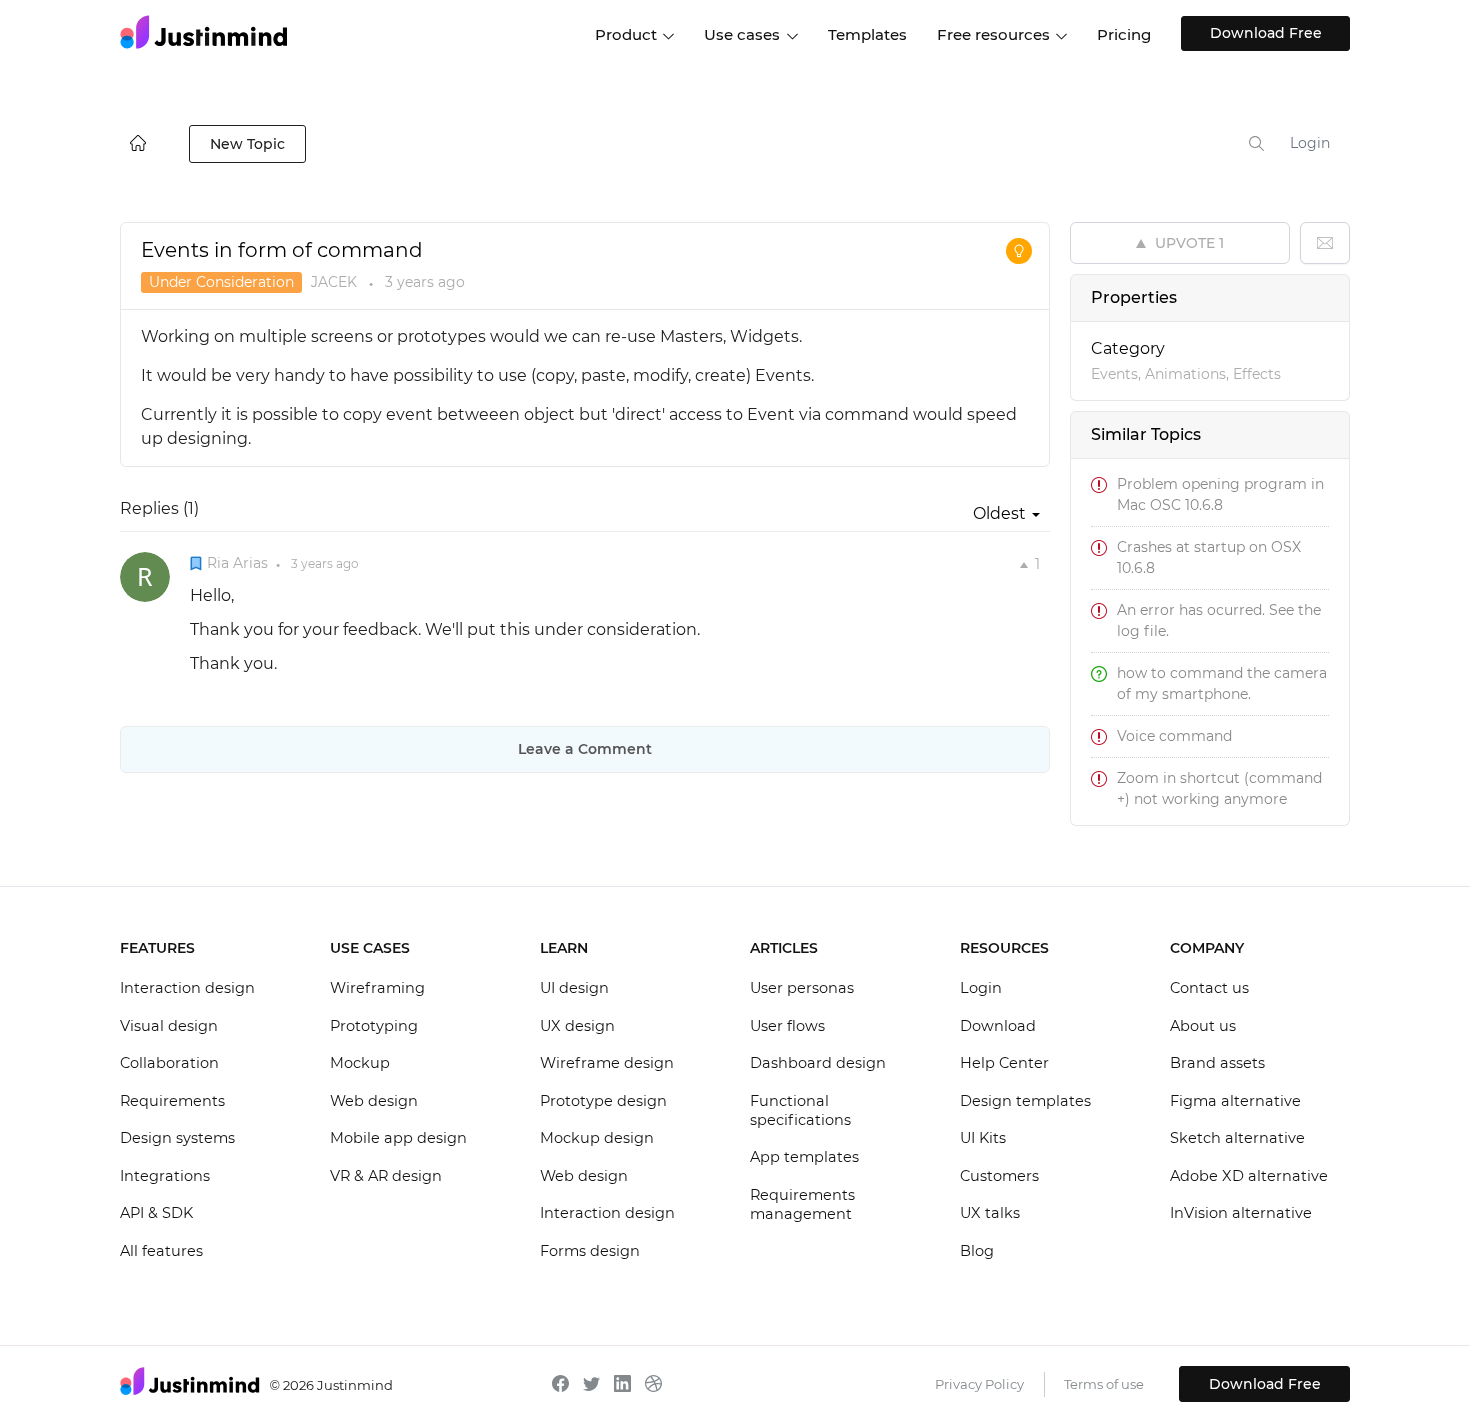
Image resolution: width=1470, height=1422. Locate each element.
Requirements (172, 1101)
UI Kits (983, 1138)
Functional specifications (800, 1111)
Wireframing (377, 988)
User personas (802, 988)
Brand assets (1217, 1063)
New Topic (247, 144)
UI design (574, 988)
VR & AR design (386, 1176)
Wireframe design (607, 1063)
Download (998, 1026)
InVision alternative (1241, 1213)
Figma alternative (1235, 1101)
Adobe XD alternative (1249, 1176)
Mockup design (597, 1138)
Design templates (1025, 1101)
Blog (977, 1251)
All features (161, 1251)
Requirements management (802, 1205)
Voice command (1174, 736)
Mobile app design (398, 1138)
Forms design (590, 1251)
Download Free (1266, 33)
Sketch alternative (1237, 1138)
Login (1310, 143)
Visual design (169, 1026)
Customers (999, 1176)
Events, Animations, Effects (1186, 374)
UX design (577, 1026)
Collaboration (169, 1063)
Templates (867, 34)
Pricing (1124, 34)
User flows (787, 1026)
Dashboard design (818, 1063)
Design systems (177, 1138)
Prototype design (603, 1101)
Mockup (360, 1063)
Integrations (165, 1176)
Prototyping (374, 1026)
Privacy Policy (979, 1384)
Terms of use (1104, 1384)
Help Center (1004, 1063)
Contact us (1209, 988)
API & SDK (156, 1213)
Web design (374, 1101)
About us (1203, 1026)
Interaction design (187, 988)
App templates (804, 1157)
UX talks (990, 1213)
